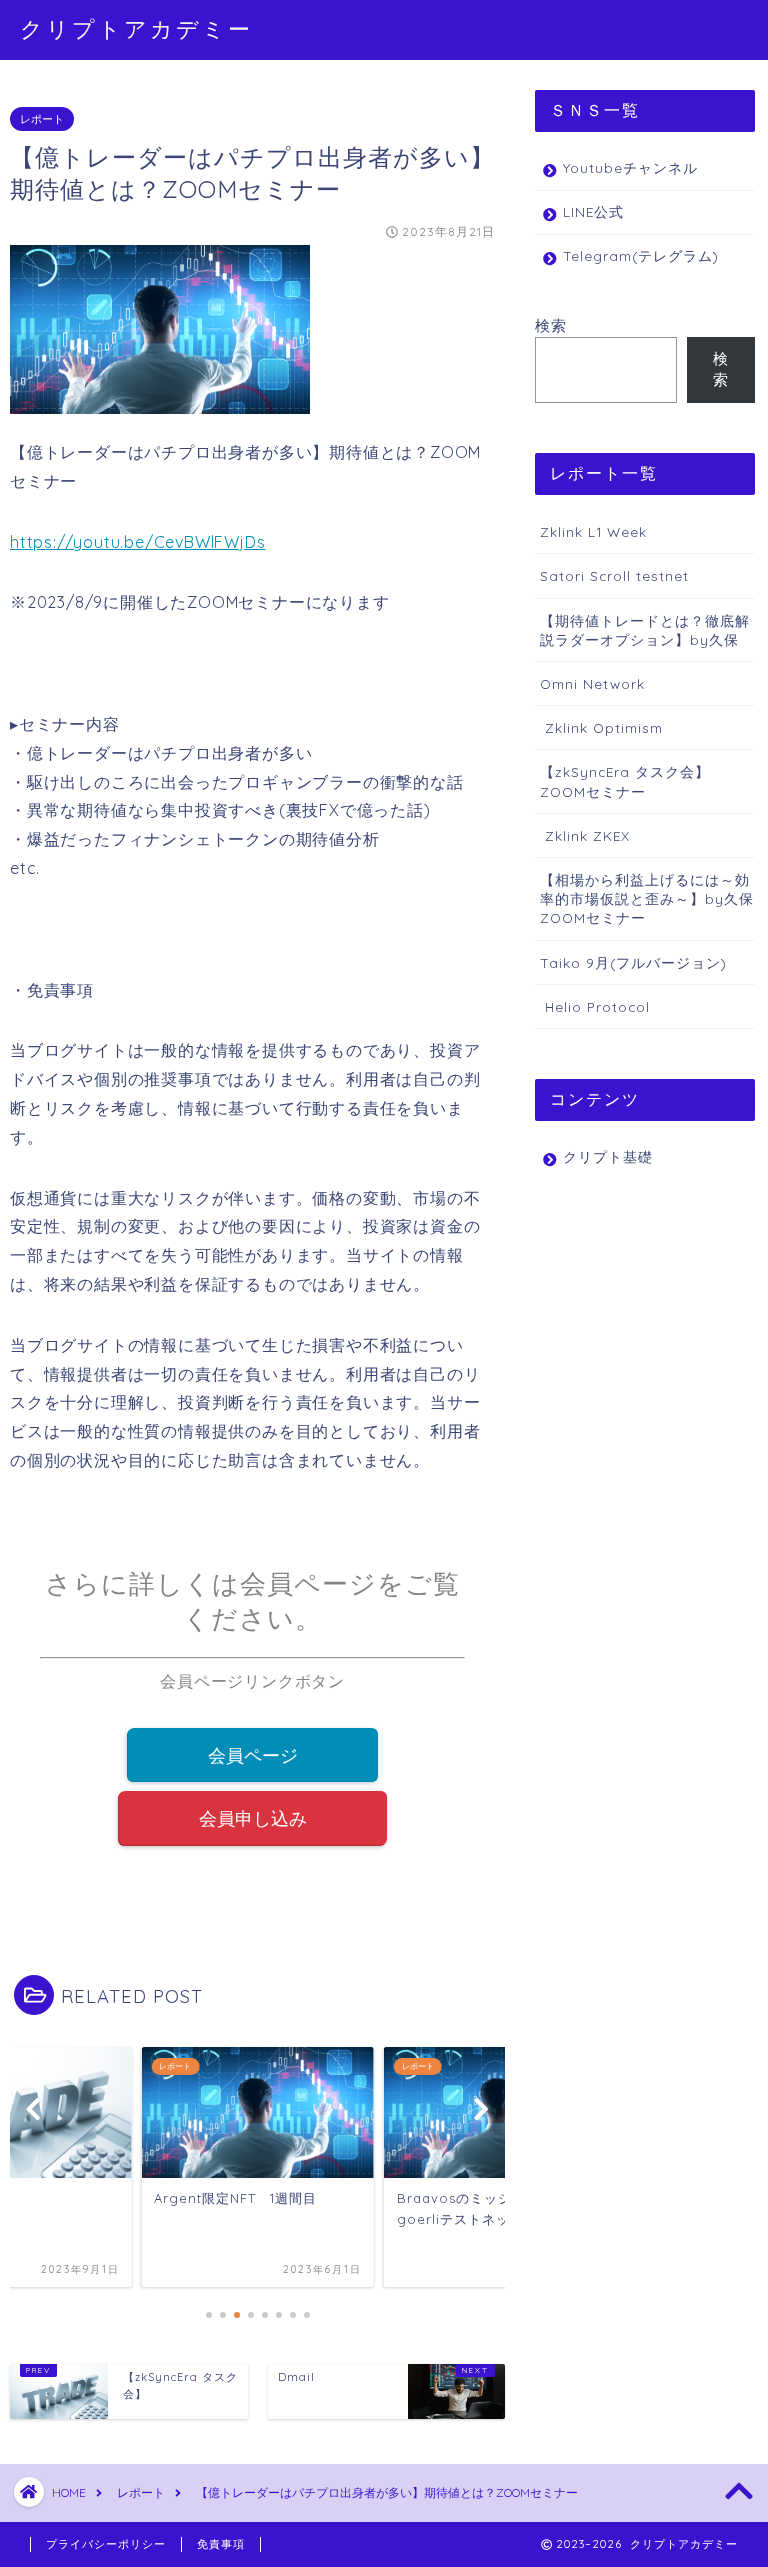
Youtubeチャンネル (630, 167)
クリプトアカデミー (136, 28)
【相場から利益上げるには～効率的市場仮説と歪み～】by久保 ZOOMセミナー (647, 898)
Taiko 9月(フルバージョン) (633, 962)
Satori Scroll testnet (614, 575)
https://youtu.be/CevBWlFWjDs (137, 542)
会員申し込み (253, 1818)
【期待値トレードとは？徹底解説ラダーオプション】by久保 (645, 630)
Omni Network (592, 683)
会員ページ (253, 1755)
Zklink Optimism (601, 727)
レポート (42, 119)
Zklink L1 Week (593, 531)
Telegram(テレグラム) (641, 255)
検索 (551, 325)
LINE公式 (593, 211)
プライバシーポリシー (106, 2544)
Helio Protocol (595, 1006)
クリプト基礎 (608, 1156)
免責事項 (221, 2544)
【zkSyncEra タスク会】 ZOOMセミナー (625, 781)
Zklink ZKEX (585, 835)
